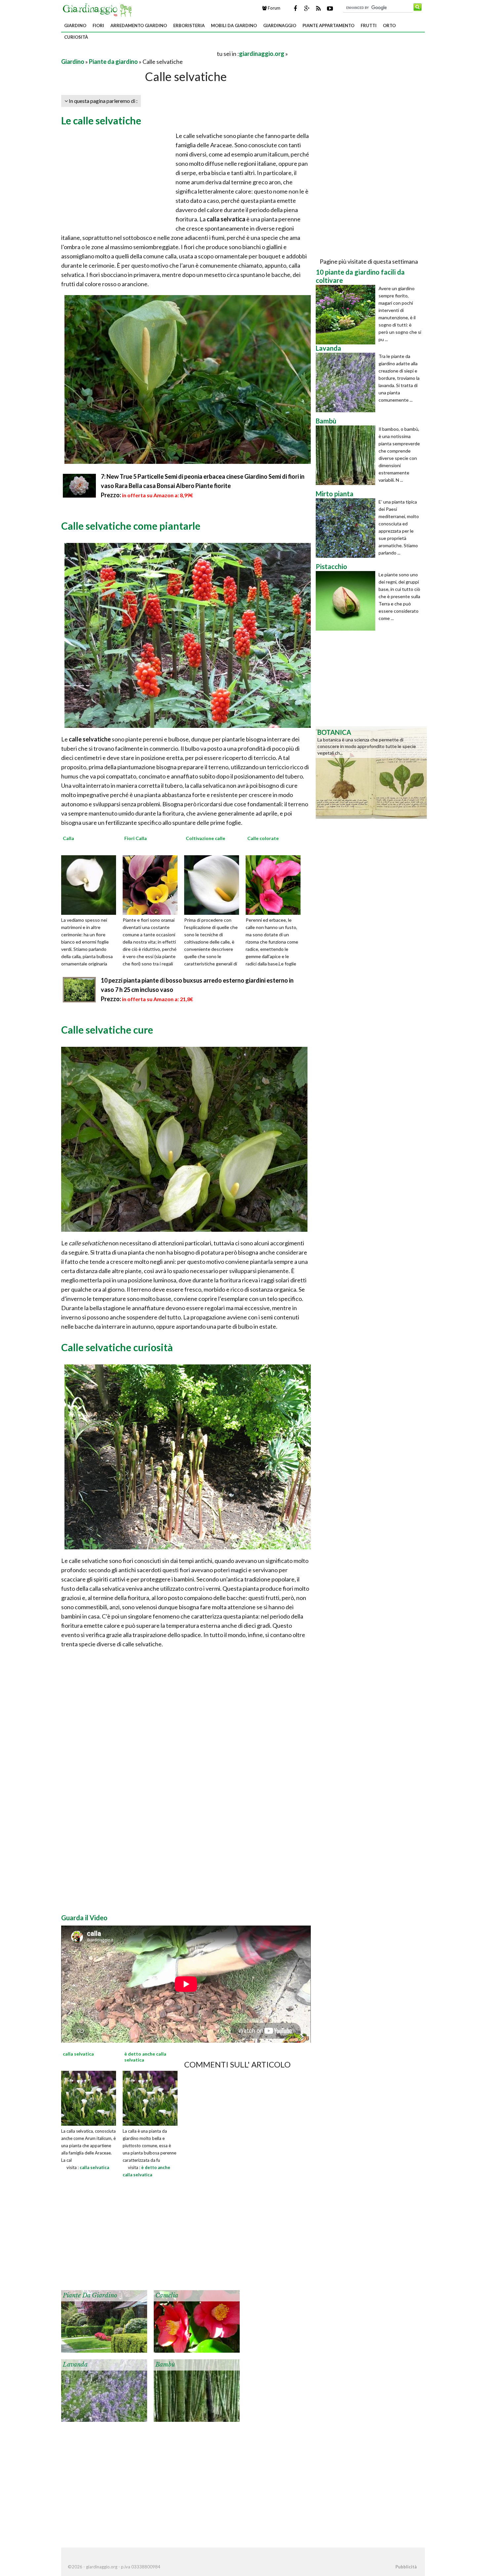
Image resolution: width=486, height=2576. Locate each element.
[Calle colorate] (275, 884)
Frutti (369, 25)
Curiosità (76, 37)
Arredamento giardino (139, 25)
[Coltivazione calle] (214, 884)
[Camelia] (197, 2321)
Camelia (167, 2295)
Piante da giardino (113, 62)
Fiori (98, 25)
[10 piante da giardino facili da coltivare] (347, 315)
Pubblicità (406, 2567)
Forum (274, 8)
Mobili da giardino (234, 25)
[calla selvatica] (89, 2098)
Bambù (165, 2365)
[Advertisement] (139, 53)
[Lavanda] (104, 2390)
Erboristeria (189, 25)
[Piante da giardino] (104, 2321)
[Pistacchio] (347, 601)
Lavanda (75, 2365)
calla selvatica (94, 2167)
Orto (389, 25)
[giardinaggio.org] (99, 9)
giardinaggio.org (262, 54)
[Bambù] (197, 2390)
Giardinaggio (280, 25)
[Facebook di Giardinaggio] (295, 8)
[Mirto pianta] (347, 528)
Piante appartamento (328, 25)
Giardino (75, 25)
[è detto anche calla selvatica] (150, 2098)
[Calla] (91, 884)
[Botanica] (371, 772)
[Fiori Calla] (152, 884)
